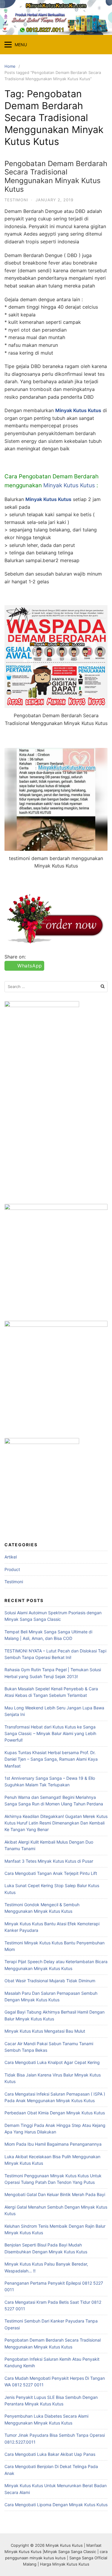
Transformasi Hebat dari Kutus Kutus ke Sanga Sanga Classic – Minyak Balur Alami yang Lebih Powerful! (50, 1734)
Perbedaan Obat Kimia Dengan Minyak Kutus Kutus (55, 2113)
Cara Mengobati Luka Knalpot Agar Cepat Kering (52, 2062)
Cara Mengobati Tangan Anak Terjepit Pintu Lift (51, 1873)
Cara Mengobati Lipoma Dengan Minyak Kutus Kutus (56, 2505)
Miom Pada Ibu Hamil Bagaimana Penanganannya (53, 2144)
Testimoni (16, 200)
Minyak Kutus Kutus (69, 485)
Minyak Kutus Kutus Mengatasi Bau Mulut (45, 2031)
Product (12, 1569)
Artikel (11, 1557)
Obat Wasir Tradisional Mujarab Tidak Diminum (50, 1981)
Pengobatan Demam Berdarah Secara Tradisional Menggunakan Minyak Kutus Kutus (56, 176)
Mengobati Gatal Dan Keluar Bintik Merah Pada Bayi (55, 2194)
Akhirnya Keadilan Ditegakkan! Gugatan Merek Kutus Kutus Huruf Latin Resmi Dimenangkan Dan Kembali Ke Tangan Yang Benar (56, 1823)
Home (10, 66)
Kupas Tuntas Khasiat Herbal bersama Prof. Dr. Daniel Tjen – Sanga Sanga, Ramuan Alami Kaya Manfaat (51, 1759)
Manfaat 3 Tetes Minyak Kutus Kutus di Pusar (49, 1861)
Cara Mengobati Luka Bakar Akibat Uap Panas (50, 2454)
